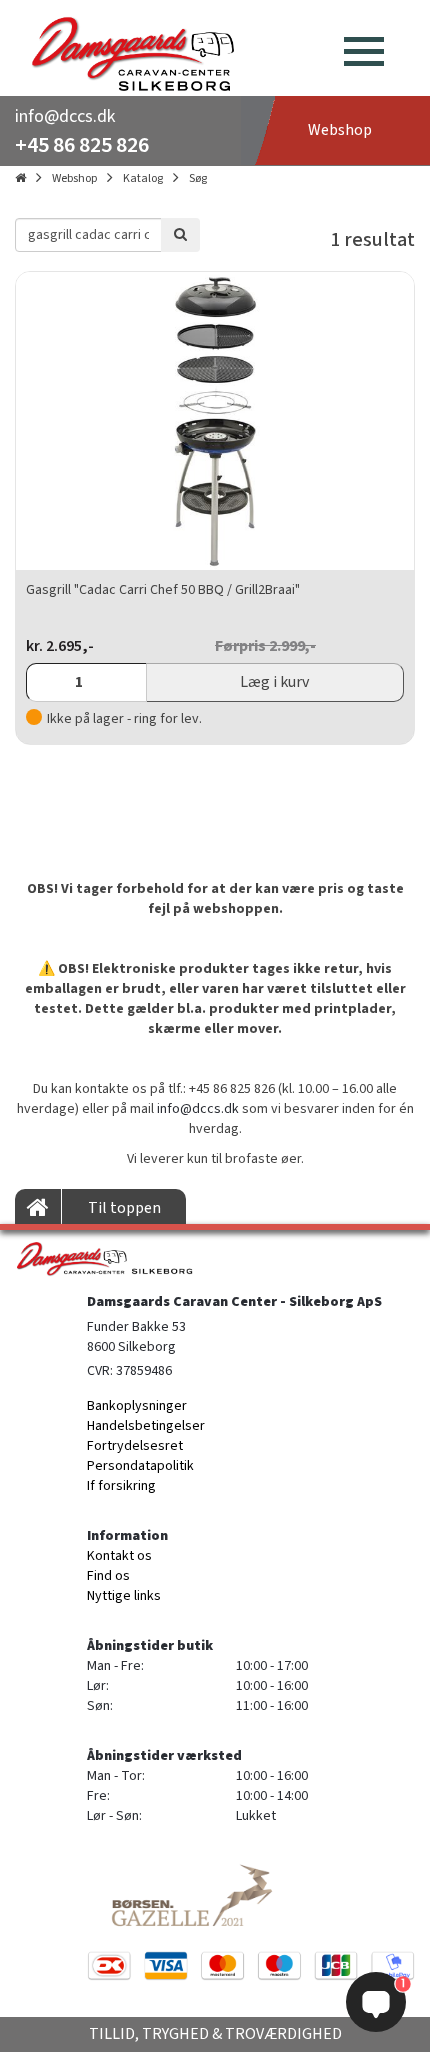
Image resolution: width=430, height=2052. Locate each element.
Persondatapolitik (140, 1466)
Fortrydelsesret (135, 1446)
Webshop (74, 178)
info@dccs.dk (65, 116)
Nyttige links (124, 1596)
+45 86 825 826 (82, 145)
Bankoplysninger (137, 1406)
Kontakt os (119, 1556)
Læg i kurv (274, 682)
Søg (198, 178)
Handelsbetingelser (146, 1426)
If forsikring (121, 1486)
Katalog (143, 178)
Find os (108, 1576)
